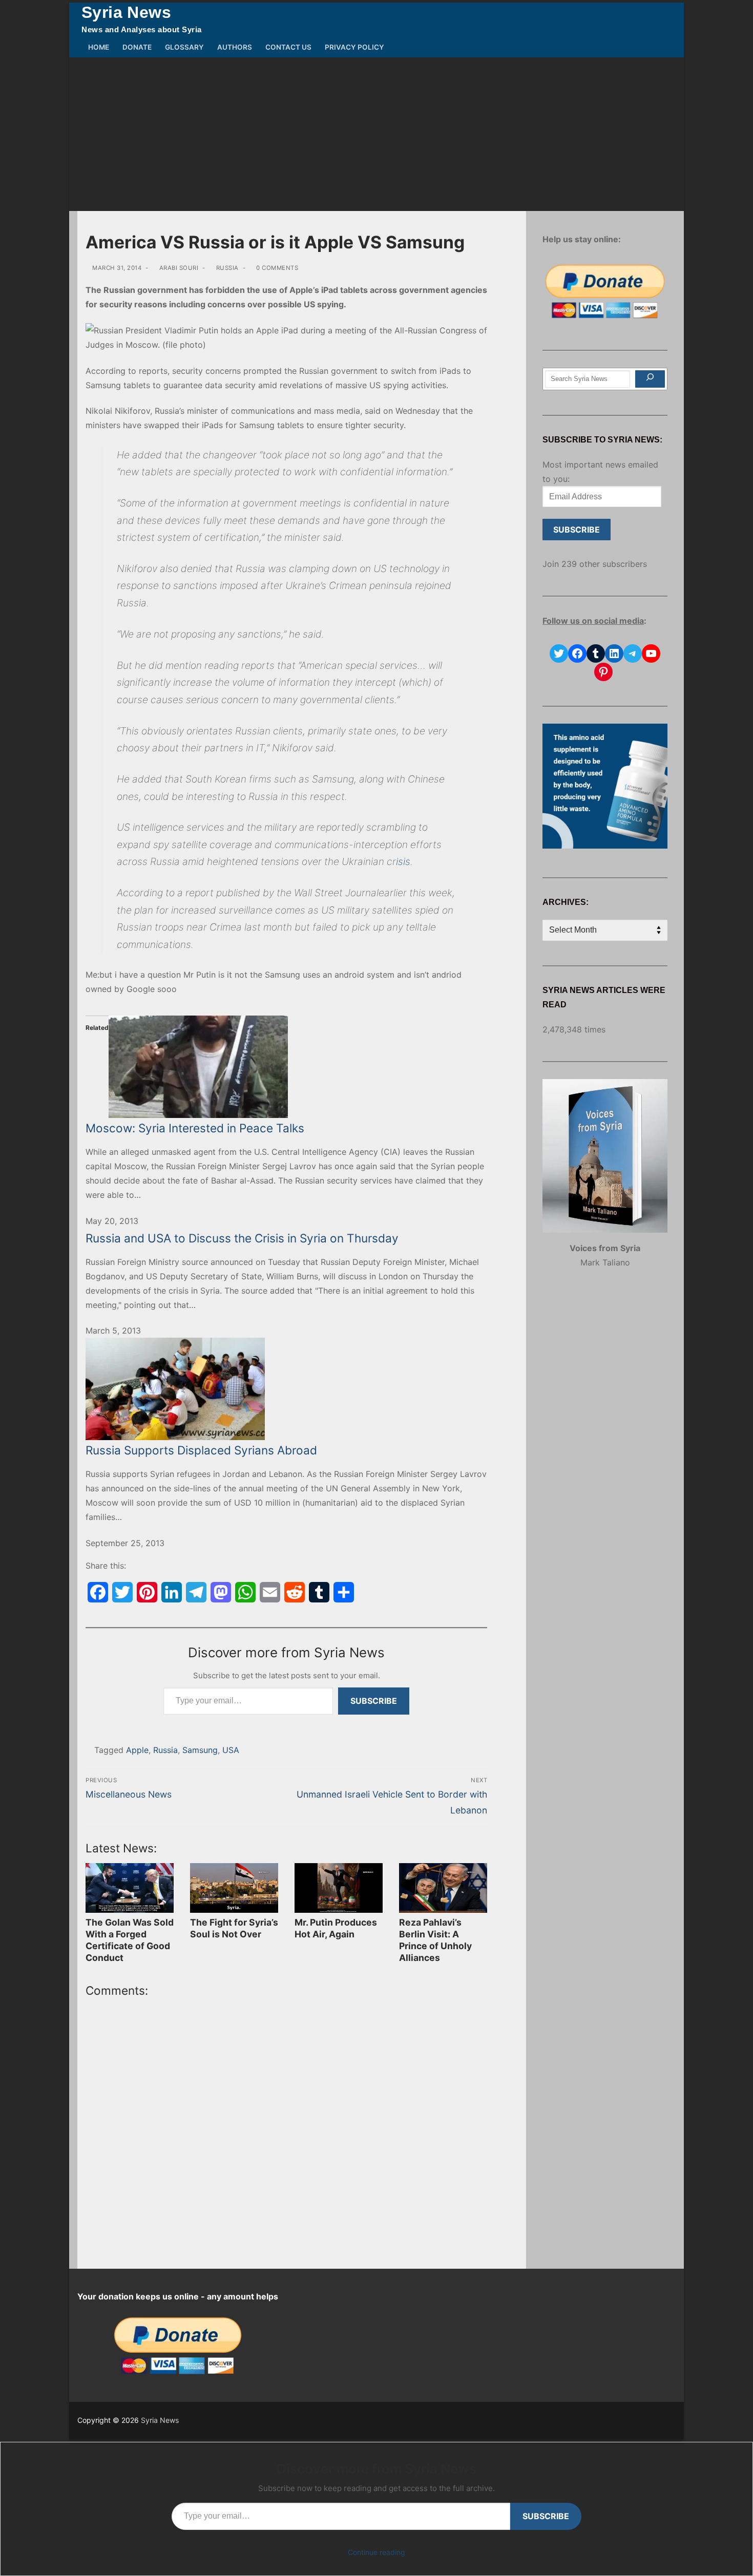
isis (403, 861)
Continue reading (376, 2552)
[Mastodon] (221, 1592)
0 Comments (276, 268)
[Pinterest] (147, 1592)
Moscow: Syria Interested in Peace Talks (195, 1128)
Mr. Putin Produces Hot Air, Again (336, 1928)
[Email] (270, 1592)
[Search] (650, 379)
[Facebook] (98, 1592)
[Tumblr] (319, 1592)
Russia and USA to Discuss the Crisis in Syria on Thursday (242, 1238)
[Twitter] (122, 1592)
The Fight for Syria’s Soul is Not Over (234, 1928)
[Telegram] (196, 1592)
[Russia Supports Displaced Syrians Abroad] (286, 1389)
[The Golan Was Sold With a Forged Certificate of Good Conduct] (130, 1888)
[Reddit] (295, 1592)
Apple (137, 1750)
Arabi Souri (178, 268)
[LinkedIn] (172, 1592)
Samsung (200, 1750)
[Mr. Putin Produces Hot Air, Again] (339, 1888)
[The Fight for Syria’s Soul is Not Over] (234, 1888)
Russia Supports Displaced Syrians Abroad (201, 1450)
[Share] (344, 1592)
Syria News (126, 12)
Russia (226, 268)
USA (231, 1750)
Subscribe (374, 1701)
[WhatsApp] (245, 1592)
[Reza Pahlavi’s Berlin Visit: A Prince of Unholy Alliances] (443, 1888)
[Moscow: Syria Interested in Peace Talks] (286, 1067)
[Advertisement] (376, 134)
